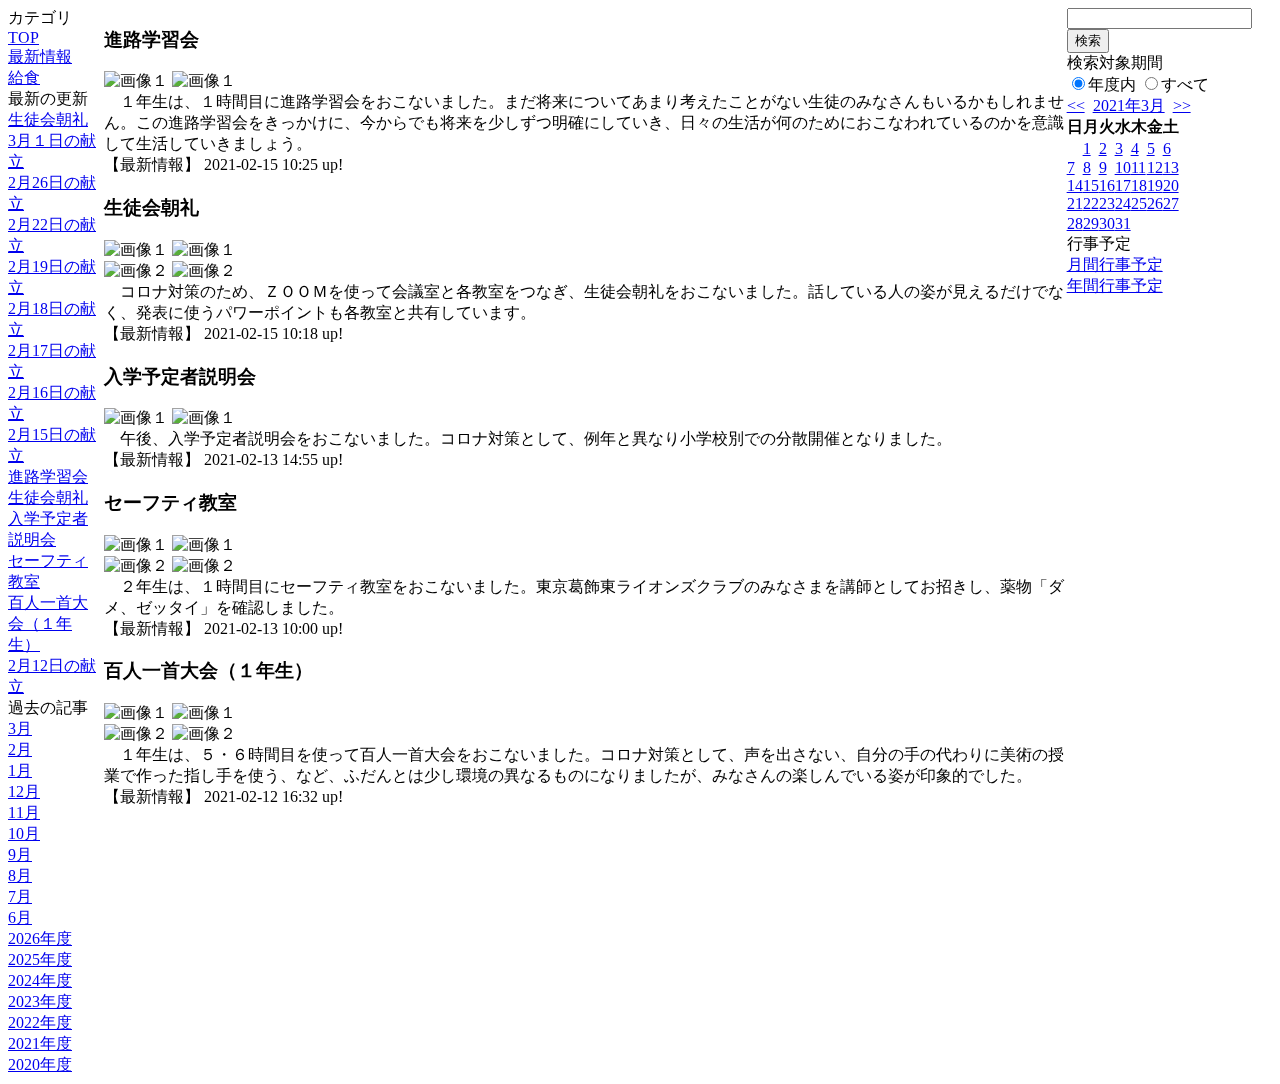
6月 (20, 917)
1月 (20, 770)
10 (1123, 167)
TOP (23, 37)
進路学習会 (48, 476)
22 (1091, 203)
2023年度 (40, 1001)
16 (1107, 185)
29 (1091, 223)
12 (1155, 167)
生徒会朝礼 (48, 119)
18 (1139, 185)
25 (1139, 203)
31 (1123, 223)
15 (1091, 185)
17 (1123, 185)
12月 (24, 791)
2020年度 (40, 1064)
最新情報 (40, 56)
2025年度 (40, 959)
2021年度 (40, 1043)
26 (1155, 203)
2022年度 (40, 1022)
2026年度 (40, 938)
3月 (20, 728)
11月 (24, 812)
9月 (20, 854)
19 (1155, 185)
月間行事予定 (1115, 264)
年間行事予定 (1115, 285)
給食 (24, 77)
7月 (20, 896)
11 (1138, 167)
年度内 (1112, 84)
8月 (20, 875)
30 (1107, 223)
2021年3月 (1129, 105)
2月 (20, 749)
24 (1123, 203)
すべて (1185, 84)
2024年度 (40, 980)
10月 (24, 833)
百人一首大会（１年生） (48, 623)
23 (1107, 203)
